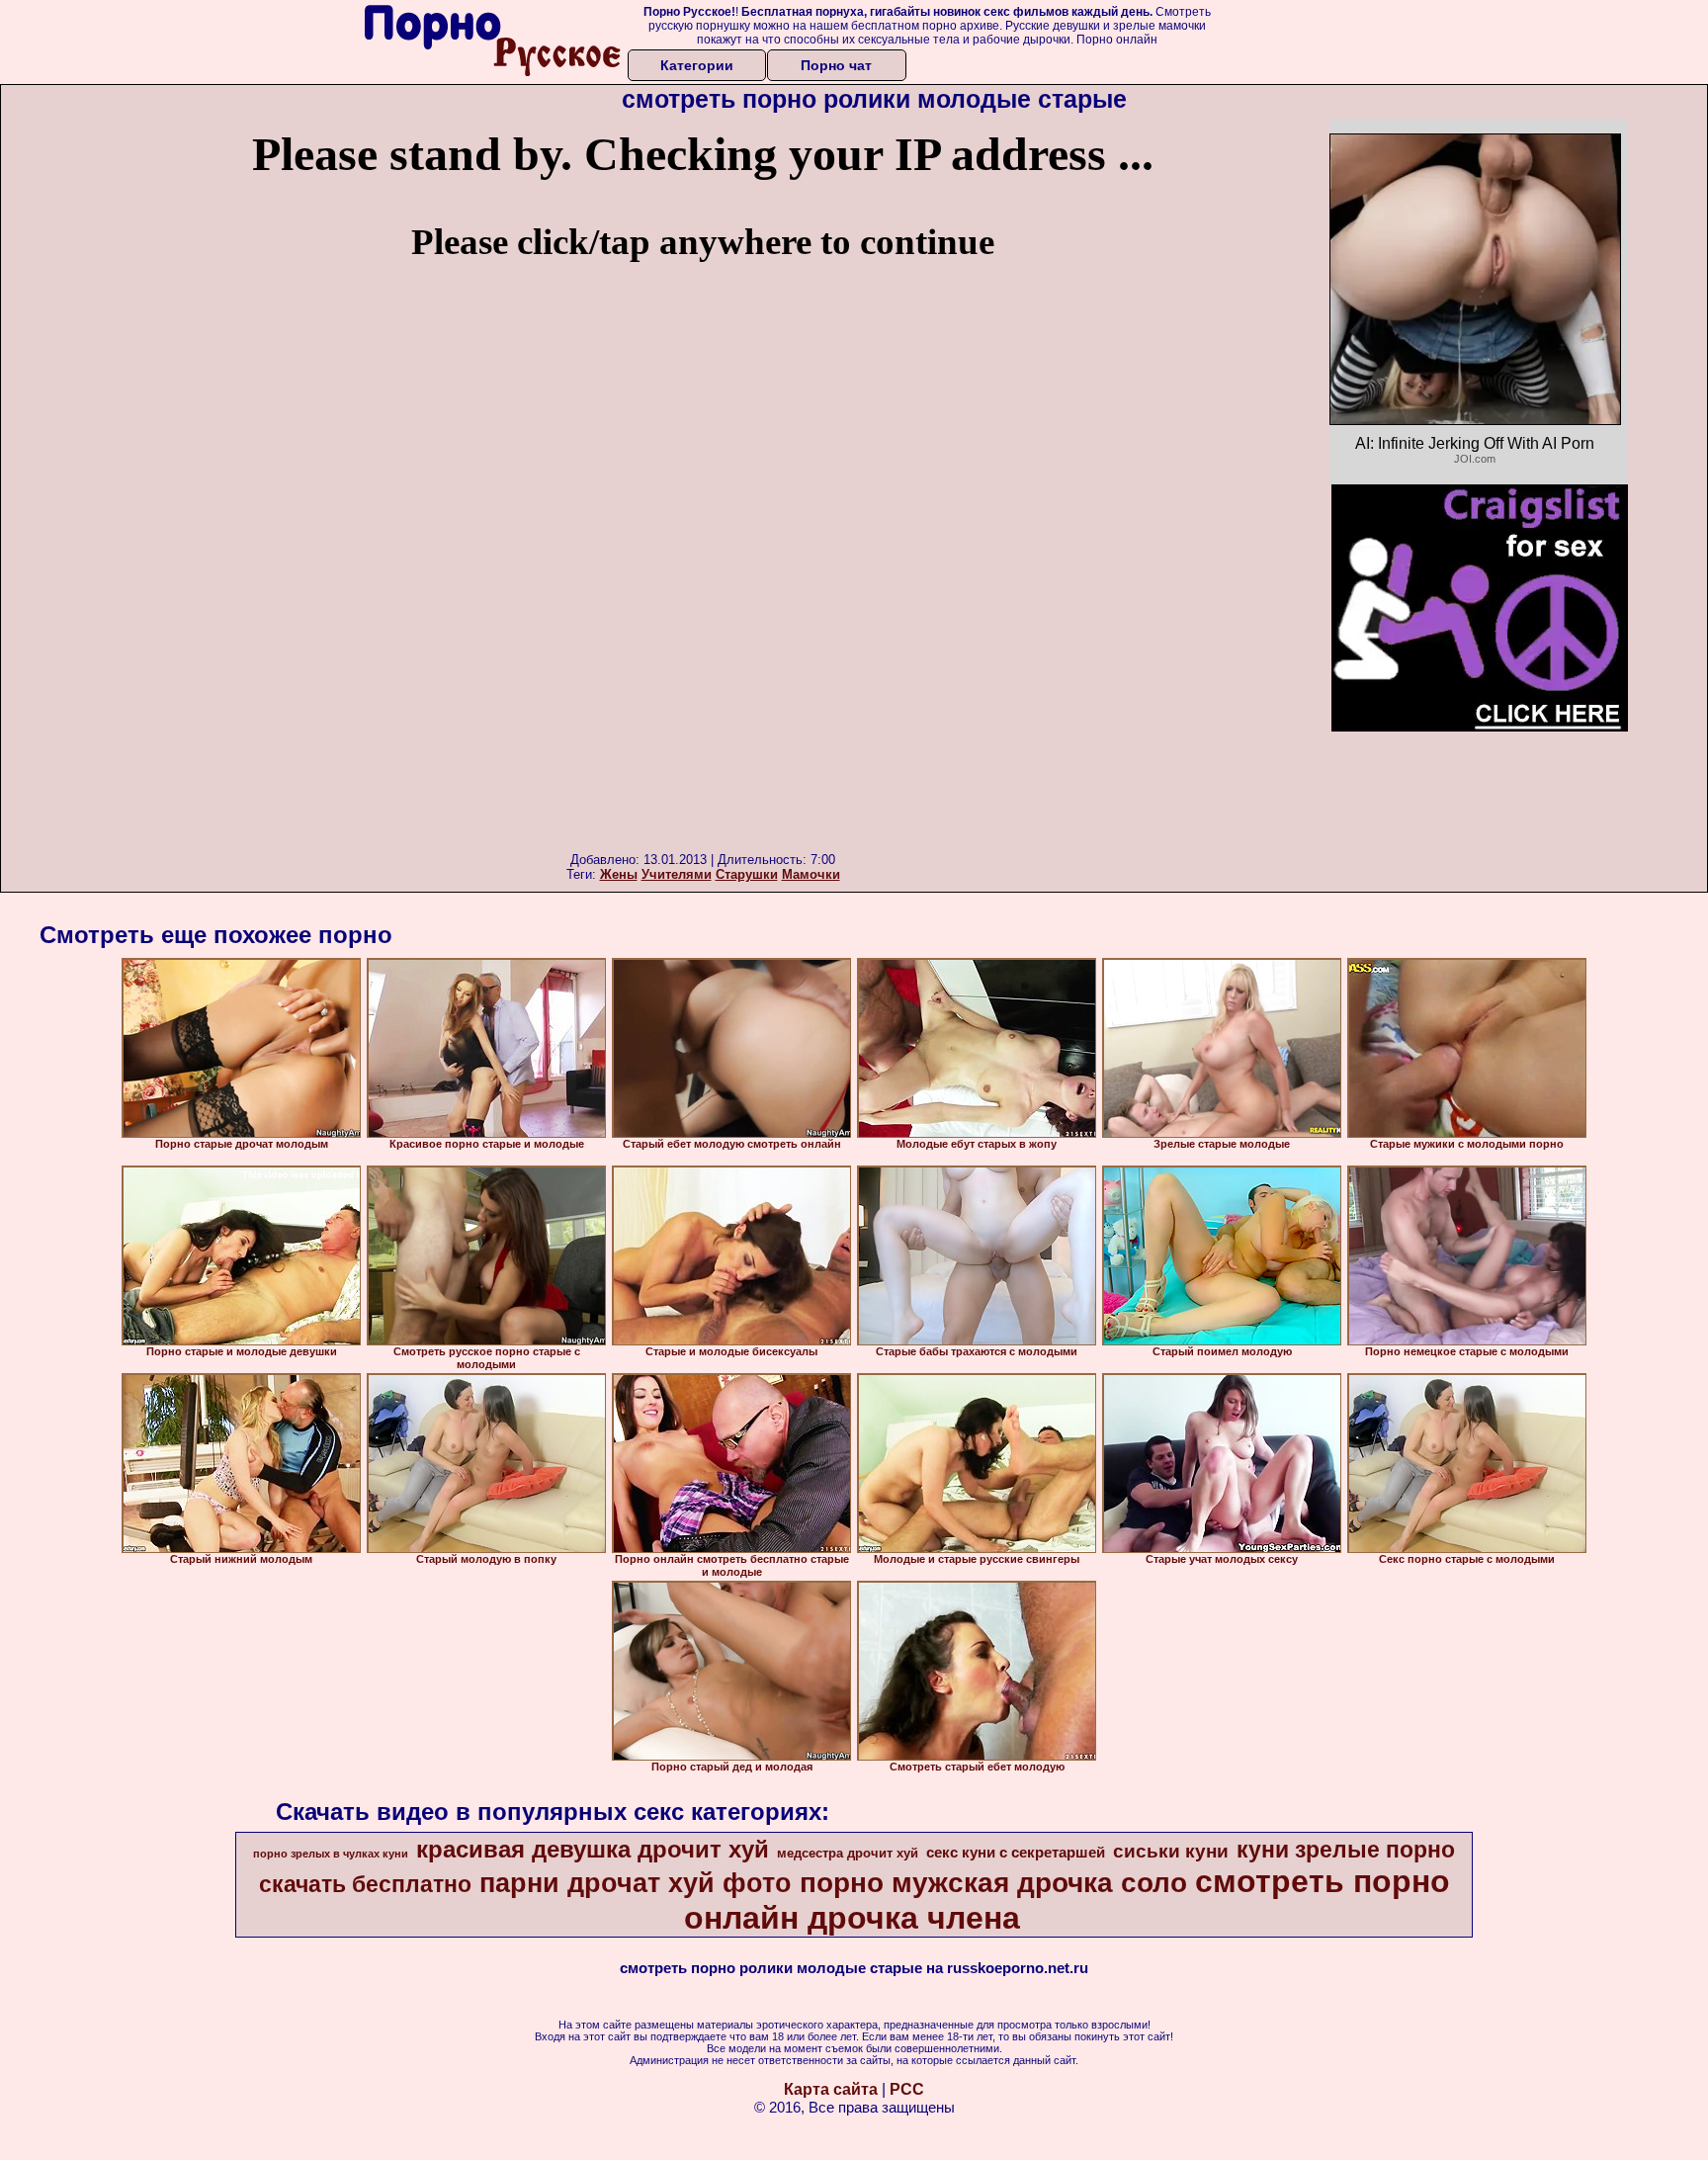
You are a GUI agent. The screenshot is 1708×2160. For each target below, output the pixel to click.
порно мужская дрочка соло (993, 1883)
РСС (907, 2089)
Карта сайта (831, 2089)
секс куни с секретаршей (1016, 1853)
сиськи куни (1171, 1851)
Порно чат (836, 65)
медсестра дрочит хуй (848, 1853)
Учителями (677, 874)
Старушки (747, 874)
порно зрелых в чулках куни (331, 1854)
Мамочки (811, 874)
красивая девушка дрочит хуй (593, 1849)
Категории (697, 65)
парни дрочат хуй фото (636, 1883)
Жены (619, 874)
